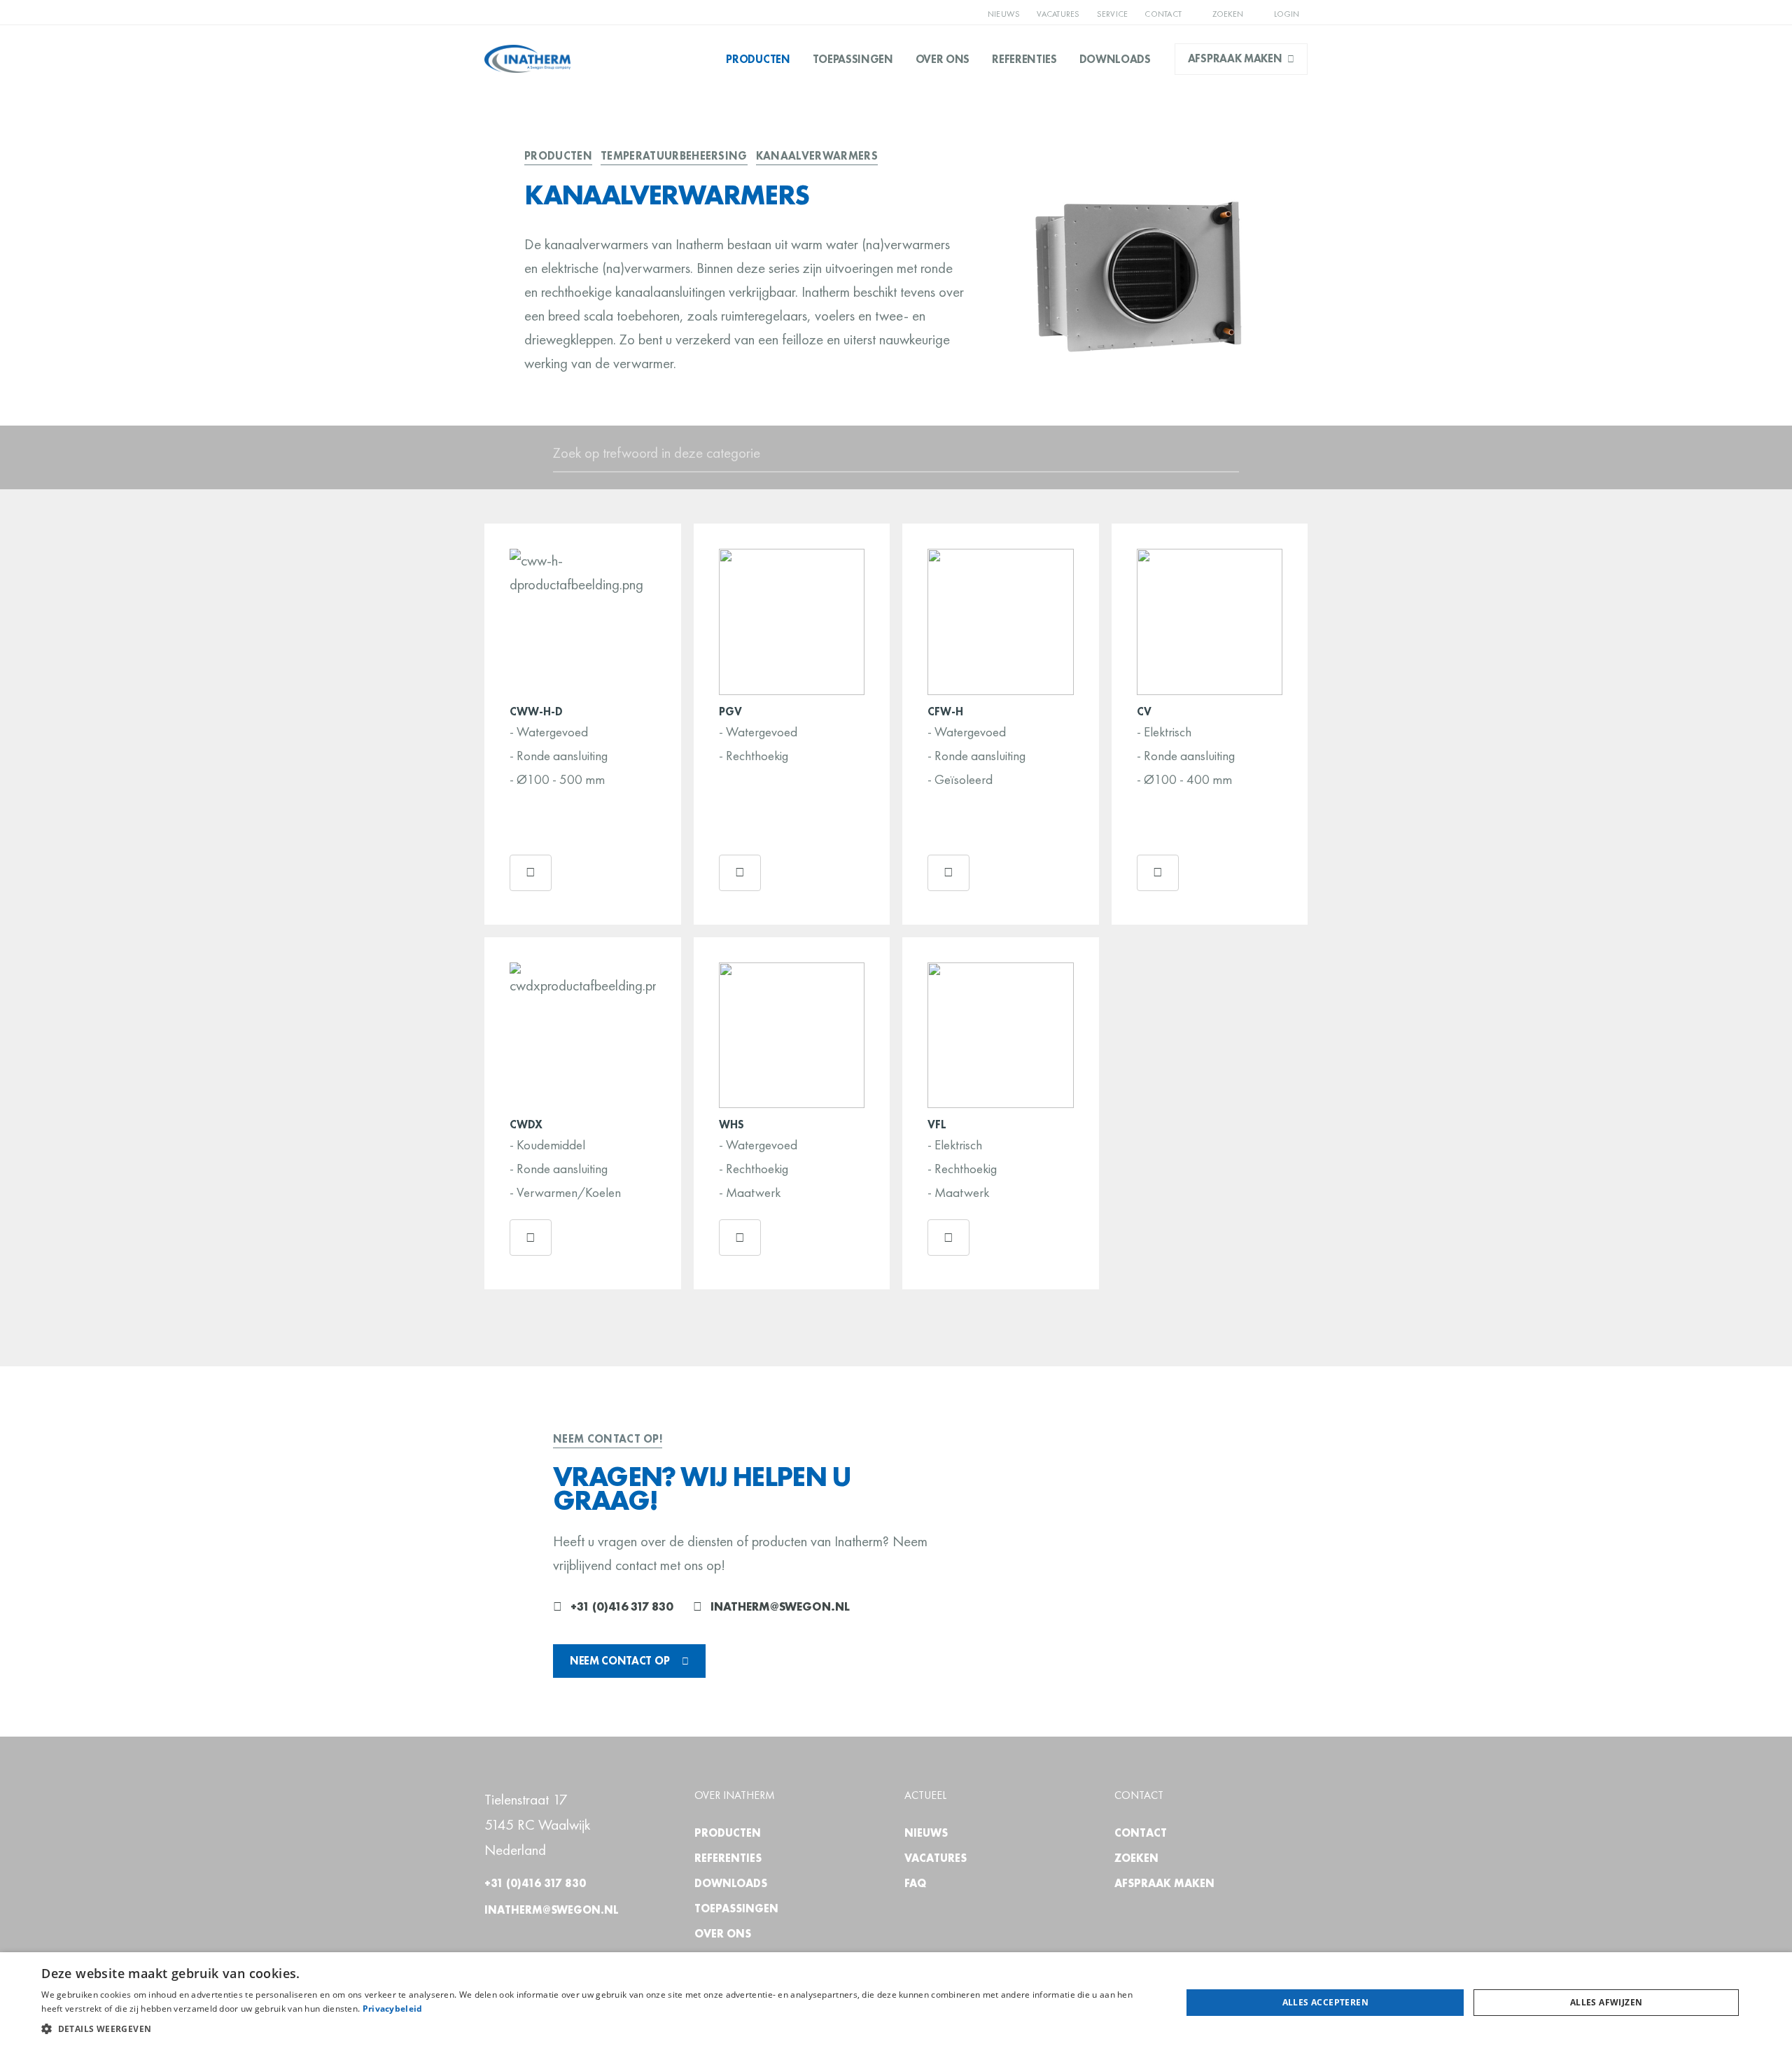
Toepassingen (853, 59)
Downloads (1115, 59)
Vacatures (1058, 14)
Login (1286, 14)
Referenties (1024, 59)
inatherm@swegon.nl (780, 1606)
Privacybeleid (393, 2009)
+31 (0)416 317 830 (622, 1606)
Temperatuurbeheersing (674, 156)
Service (1113, 14)
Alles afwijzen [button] (1606, 2002)
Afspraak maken (1235, 58)
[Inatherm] (527, 59)
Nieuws (1004, 14)
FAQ (915, 1883)
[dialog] (896, 2003)
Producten (758, 59)
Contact (1163, 14)
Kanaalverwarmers (817, 156)
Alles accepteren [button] (1325, 2002)
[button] (594, 2029)
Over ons (943, 59)
